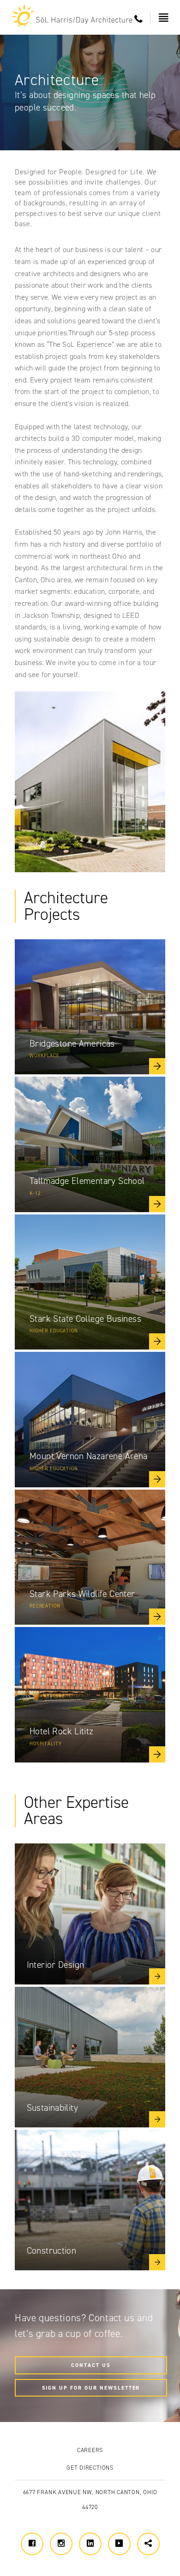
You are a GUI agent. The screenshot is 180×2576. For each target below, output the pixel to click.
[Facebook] (32, 2544)
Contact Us (91, 2365)
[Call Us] (139, 19)
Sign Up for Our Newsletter (91, 2388)
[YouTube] (119, 2544)
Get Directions (90, 2468)
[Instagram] (61, 2544)
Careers (90, 2450)
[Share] (148, 2544)
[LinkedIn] (90, 2544)
